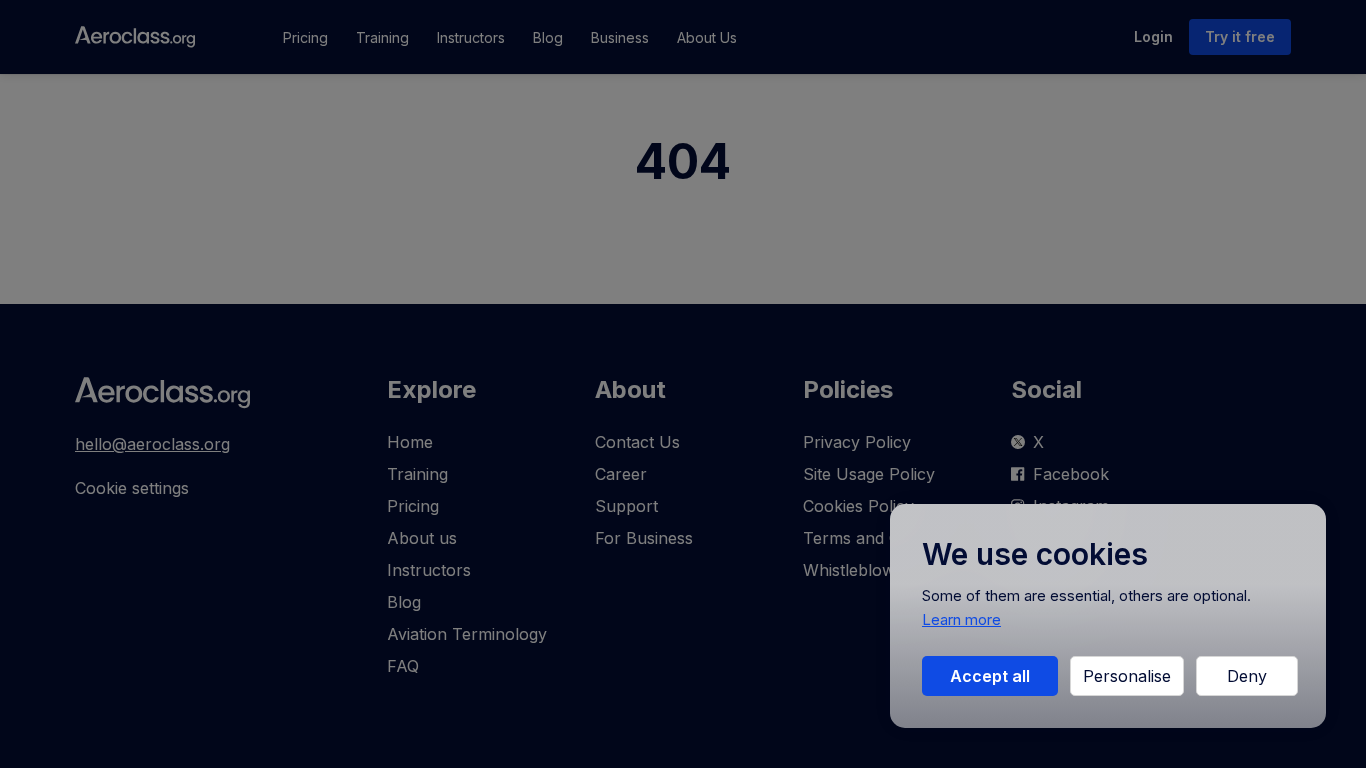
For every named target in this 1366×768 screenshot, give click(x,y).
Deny (1247, 676)
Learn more (961, 619)
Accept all (990, 676)
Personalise (1127, 676)
